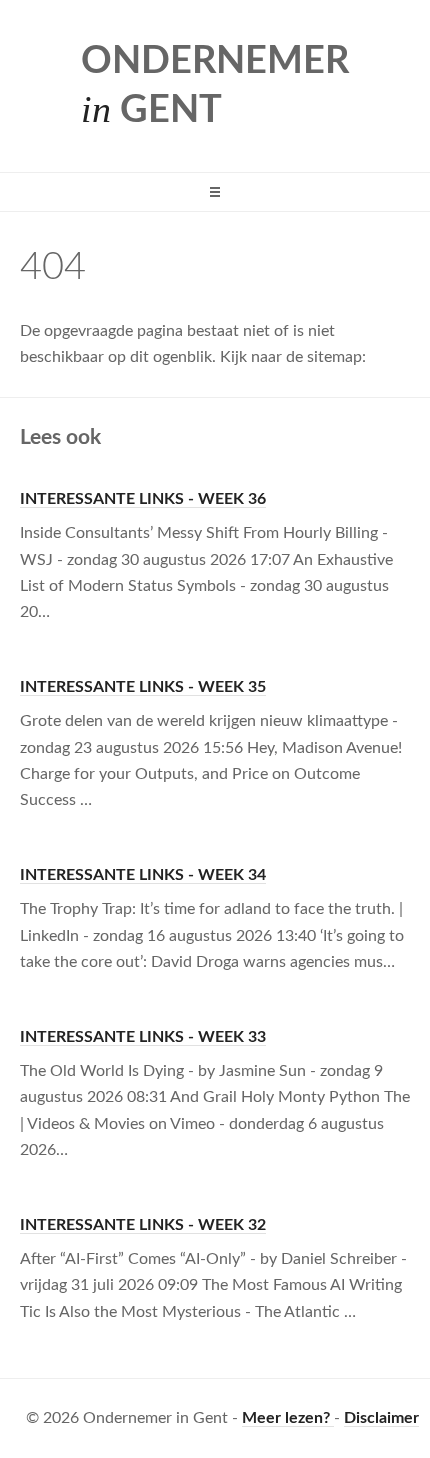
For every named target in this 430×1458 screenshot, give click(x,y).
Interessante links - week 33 (143, 1037)
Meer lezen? (288, 1418)
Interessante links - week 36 (143, 499)
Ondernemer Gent (215, 86)
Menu (215, 192)
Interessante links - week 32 (143, 1225)
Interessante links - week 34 (143, 875)
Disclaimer (381, 1418)
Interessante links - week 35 (143, 687)
